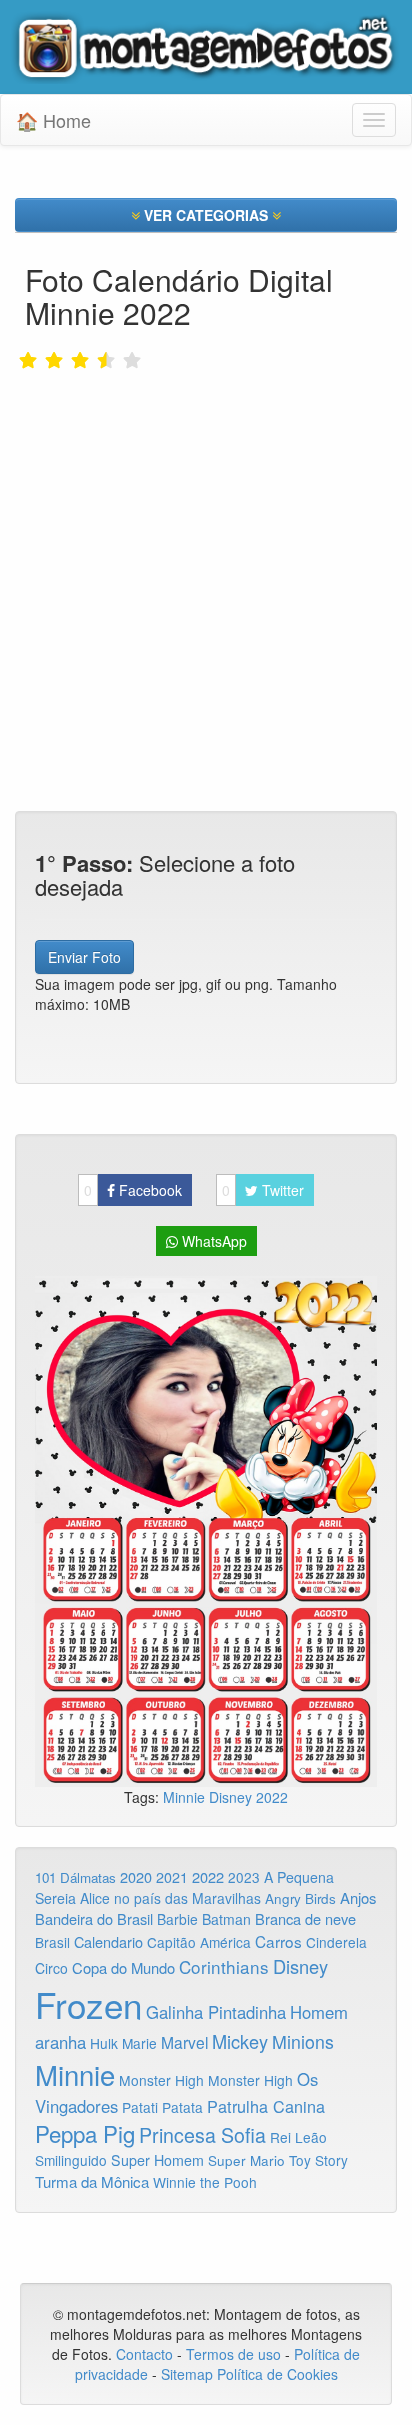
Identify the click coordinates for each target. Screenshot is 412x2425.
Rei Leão (298, 2137)
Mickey (240, 2041)
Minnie (186, 1797)
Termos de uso (233, 2354)
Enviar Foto (84, 957)
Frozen (88, 2004)
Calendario (108, 1941)
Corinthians (224, 1966)
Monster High (161, 2080)
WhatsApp (212, 1241)
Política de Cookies (277, 2374)
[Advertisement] (206, 529)
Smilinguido (71, 2160)
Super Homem (157, 2160)
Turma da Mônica (92, 2181)
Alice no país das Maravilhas (170, 1898)
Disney (232, 1797)
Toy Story (318, 2160)
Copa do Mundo (123, 1967)
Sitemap (187, 2374)
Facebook (133, 1190)
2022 (272, 1797)
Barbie (177, 1919)
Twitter (263, 1190)
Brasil (52, 1942)
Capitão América (199, 1942)
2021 (172, 1877)
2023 (244, 1877)
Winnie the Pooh (205, 2182)
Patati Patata (162, 2107)
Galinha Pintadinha (216, 2012)
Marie (139, 2043)
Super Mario (246, 2160)
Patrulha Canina (266, 2106)
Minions (303, 2041)
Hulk (104, 2043)
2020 (136, 1876)
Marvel (184, 2042)
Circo (51, 1968)
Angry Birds (300, 1898)
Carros (278, 1941)
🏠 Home (53, 120)
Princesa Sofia (202, 2134)
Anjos (358, 1897)
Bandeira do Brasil (94, 1918)
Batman (226, 1919)
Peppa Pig (85, 2133)
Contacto (146, 2354)
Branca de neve (305, 1918)
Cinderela (336, 1942)
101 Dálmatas (75, 1877)
